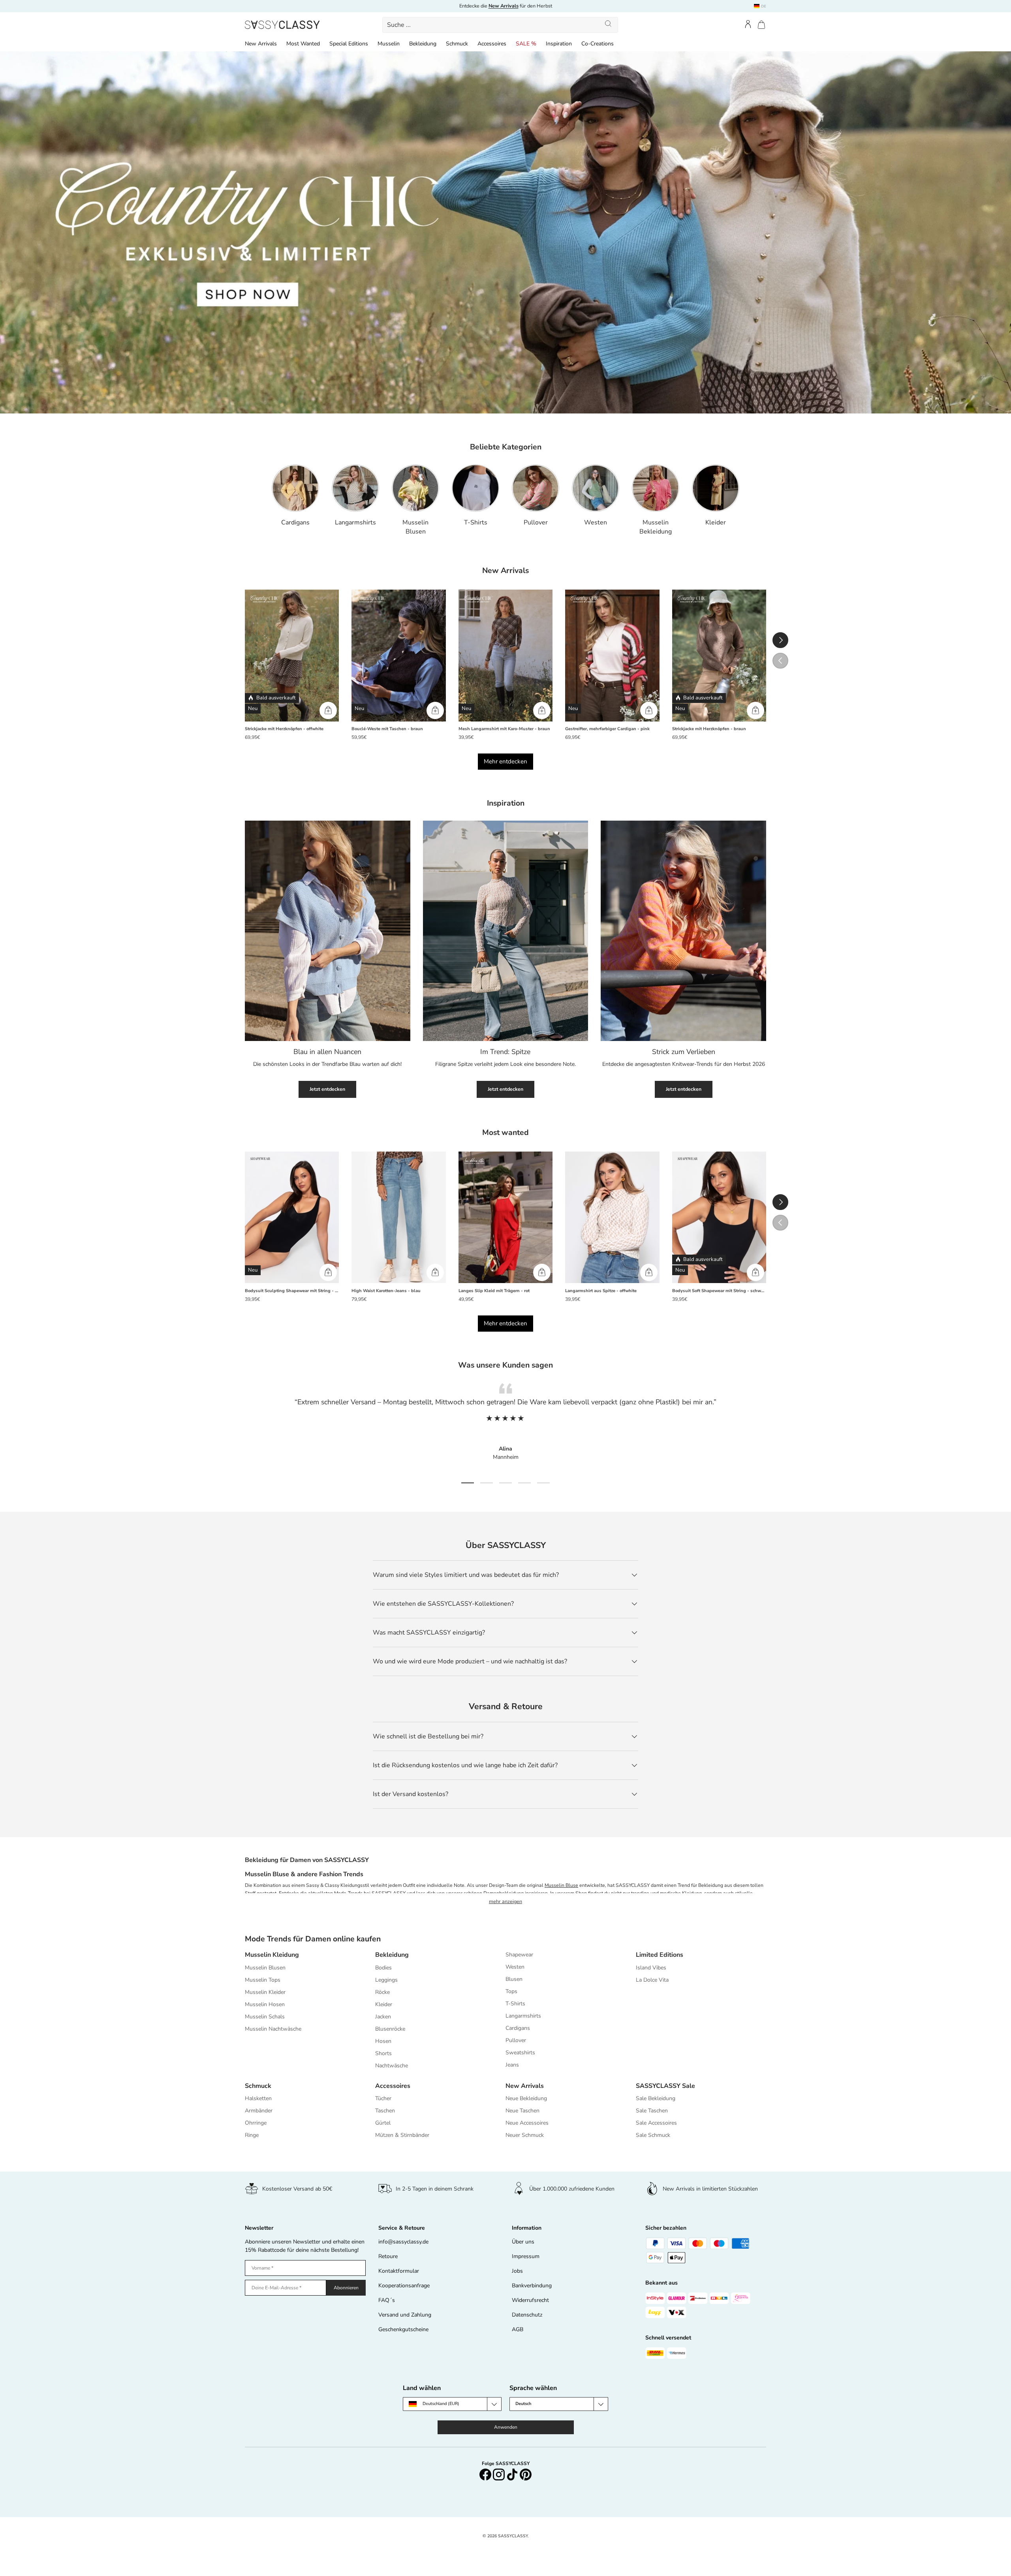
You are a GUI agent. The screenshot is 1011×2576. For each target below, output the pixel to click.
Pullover (536, 522)
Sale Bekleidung (656, 2098)
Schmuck (457, 44)
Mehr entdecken (505, 761)
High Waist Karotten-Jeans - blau (386, 1291)
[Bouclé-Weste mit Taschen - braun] (398, 656)
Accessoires (492, 44)
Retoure (388, 2256)
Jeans (512, 2065)
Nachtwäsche (392, 2066)
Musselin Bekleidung (656, 527)
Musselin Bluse (561, 1885)
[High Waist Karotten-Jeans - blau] (398, 1218)
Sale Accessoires (656, 2123)
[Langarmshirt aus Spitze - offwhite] (612, 1218)
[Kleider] (716, 488)
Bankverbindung (532, 2286)
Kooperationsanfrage (404, 2286)
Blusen (514, 1979)
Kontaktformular (399, 2271)
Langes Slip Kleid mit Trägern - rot (494, 1291)
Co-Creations (598, 44)
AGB (518, 2329)
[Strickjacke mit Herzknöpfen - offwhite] (292, 656)
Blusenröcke (390, 2029)
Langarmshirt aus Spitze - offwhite (601, 1291)
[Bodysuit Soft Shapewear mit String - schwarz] (719, 1218)
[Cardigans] (295, 488)
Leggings (386, 1980)
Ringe (252, 2135)
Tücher (383, 2098)
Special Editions (349, 44)
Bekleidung (423, 44)
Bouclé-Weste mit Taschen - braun (387, 729)
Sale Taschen (652, 2111)
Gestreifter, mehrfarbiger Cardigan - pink (607, 729)
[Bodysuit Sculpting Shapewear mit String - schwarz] (292, 1218)
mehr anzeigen (505, 1901)
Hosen (383, 2041)
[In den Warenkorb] (328, 710)
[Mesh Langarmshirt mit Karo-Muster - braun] (505, 656)
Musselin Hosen (265, 2004)
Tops (511, 1991)
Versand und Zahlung (405, 2315)
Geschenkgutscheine (403, 2329)
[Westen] (596, 488)
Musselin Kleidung (272, 1955)
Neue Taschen (522, 2111)
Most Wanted (303, 44)
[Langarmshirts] (355, 488)
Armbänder (259, 2111)
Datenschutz (527, 2315)
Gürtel (383, 2123)
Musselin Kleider (265, 1992)
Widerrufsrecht (530, 2300)
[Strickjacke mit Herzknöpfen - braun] (719, 656)
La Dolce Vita (652, 1980)
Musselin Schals (265, 2017)
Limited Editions (660, 1955)
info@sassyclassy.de (403, 2242)
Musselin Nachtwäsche (273, 2029)
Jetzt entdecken (327, 1089)
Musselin (389, 44)
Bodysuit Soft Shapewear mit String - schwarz (719, 1291)
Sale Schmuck (653, 2135)
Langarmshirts (355, 522)
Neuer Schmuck (525, 2135)
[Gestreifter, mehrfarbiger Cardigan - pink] (612, 656)
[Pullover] (536, 488)
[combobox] (500, 25)
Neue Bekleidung (526, 2098)
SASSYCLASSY (513, 2536)
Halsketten (258, 2098)
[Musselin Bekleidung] (656, 488)
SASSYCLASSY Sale (665, 2086)
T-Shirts (476, 522)
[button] (761, 25)
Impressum (526, 2256)
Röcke (382, 1992)
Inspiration (559, 44)
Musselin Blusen (415, 527)
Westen (596, 522)
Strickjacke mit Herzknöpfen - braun (709, 729)
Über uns (523, 2242)
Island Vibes (651, 1968)
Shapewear (519, 1955)
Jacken (383, 2017)
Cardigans (295, 522)
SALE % (526, 44)
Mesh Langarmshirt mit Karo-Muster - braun (504, 729)
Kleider (716, 522)
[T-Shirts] (475, 488)
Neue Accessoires (527, 2123)
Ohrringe (256, 2123)
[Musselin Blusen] (415, 488)
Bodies (383, 1968)
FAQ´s (387, 2300)
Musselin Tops (263, 1980)
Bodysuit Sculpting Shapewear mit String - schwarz (292, 1291)
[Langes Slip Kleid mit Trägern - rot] (505, 1218)
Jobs (517, 2271)
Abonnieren (346, 2288)
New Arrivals (261, 44)
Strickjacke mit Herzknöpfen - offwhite (284, 729)
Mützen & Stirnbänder (402, 2135)
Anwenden (506, 2427)
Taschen (385, 2111)
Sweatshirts (520, 2053)
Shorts (383, 2053)
